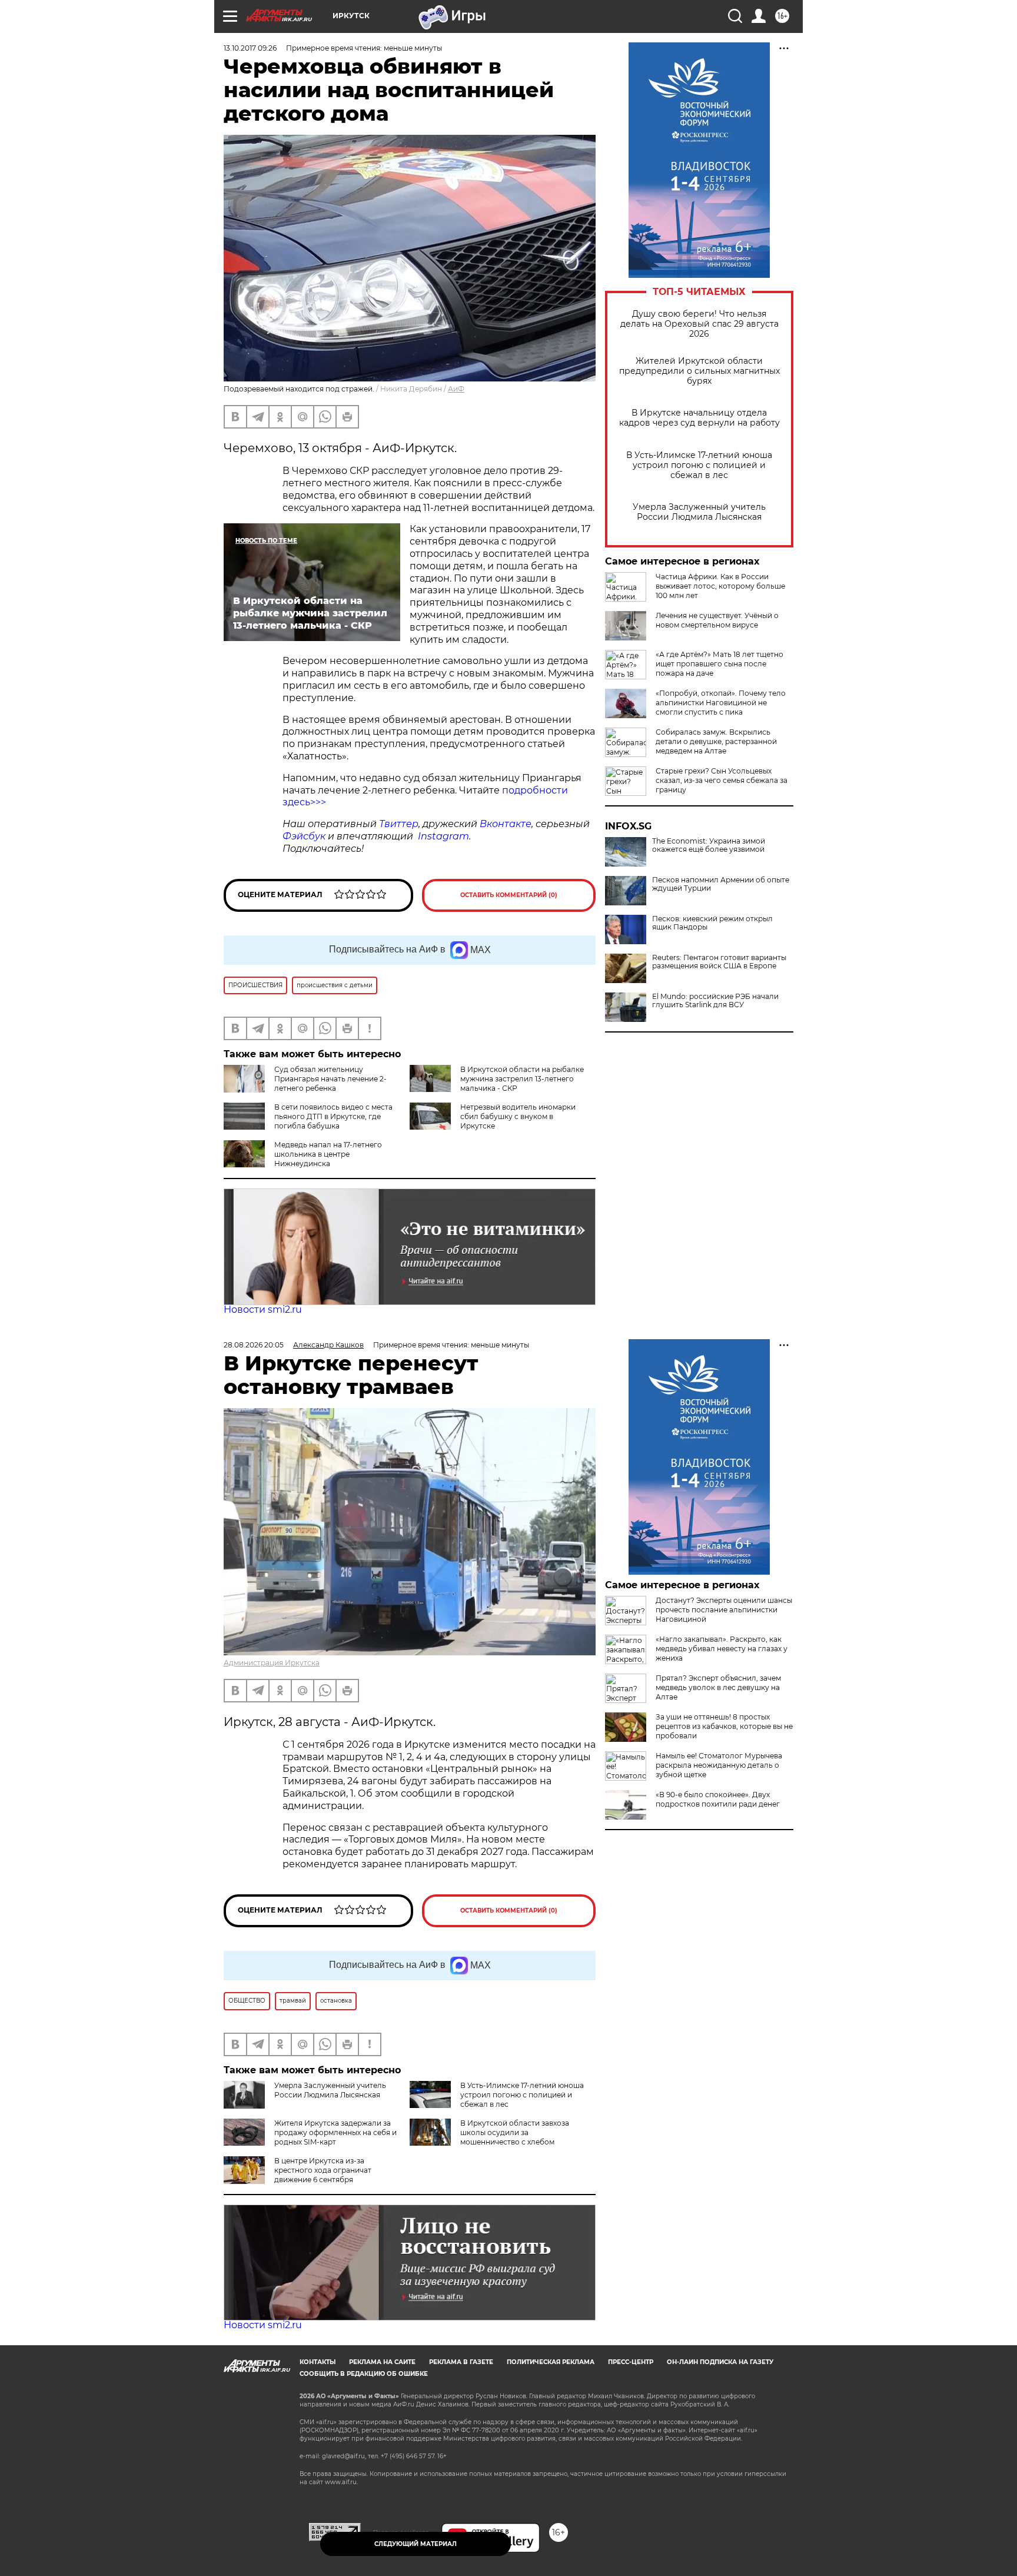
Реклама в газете (461, 2362)
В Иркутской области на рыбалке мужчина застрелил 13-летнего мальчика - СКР (522, 1079)
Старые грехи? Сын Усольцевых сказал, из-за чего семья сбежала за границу (722, 780)
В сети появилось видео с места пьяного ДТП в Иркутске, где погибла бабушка (333, 1116)
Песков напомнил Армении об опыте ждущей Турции (721, 884)
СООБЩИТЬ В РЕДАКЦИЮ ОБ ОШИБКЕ (364, 2374)
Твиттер (399, 824)
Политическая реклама (551, 2362)
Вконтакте (506, 824)
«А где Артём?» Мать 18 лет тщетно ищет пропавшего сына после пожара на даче (719, 664)
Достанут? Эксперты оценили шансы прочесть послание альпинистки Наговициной (724, 1610)
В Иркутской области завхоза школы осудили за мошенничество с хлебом (515, 2132)
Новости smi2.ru (263, 1309)
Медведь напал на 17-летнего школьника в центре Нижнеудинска (328, 1154)
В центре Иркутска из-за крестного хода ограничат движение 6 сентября (323, 2170)
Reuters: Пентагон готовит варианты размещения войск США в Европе (719, 962)
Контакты (318, 2362)
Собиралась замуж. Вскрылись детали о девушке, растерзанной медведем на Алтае (716, 741)
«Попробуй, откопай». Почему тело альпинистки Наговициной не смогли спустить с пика (721, 703)
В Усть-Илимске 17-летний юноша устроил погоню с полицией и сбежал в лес (699, 465)
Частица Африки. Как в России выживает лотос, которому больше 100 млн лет (720, 586)
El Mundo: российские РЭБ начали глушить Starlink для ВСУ (715, 1001)
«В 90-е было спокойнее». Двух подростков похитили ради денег (718, 1799)
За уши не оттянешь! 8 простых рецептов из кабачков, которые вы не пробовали (724, 1726)
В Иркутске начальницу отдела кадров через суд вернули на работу (699, 418)
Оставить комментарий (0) (509, 895)
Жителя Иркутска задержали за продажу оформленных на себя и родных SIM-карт (335, 2132)
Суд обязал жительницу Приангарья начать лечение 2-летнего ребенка (330, 1079)
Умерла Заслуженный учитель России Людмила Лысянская (699, 512)
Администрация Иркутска (272, 1663)
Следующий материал (416, 2544)
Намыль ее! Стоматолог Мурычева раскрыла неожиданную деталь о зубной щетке (719, 1765)
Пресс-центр (631, 2362)
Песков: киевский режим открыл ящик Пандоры (712, 923)
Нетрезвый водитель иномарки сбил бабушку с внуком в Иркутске (518, 1116)
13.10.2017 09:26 (250, 48)
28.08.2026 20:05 (254, 1345)
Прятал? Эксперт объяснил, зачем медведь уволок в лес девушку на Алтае (718, 1687)
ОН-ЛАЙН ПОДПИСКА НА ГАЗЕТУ (720, 2362)
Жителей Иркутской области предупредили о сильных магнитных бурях (699, 371)
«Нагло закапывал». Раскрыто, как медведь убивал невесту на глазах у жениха (722, 1649)
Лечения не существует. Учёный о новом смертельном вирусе (717, 620)
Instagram (443, 836)
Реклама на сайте (382, 2362)
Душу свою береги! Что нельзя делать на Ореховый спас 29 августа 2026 (699, 324)
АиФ (456, 389)
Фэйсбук (304, 836)
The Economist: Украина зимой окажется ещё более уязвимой (709, 845)
